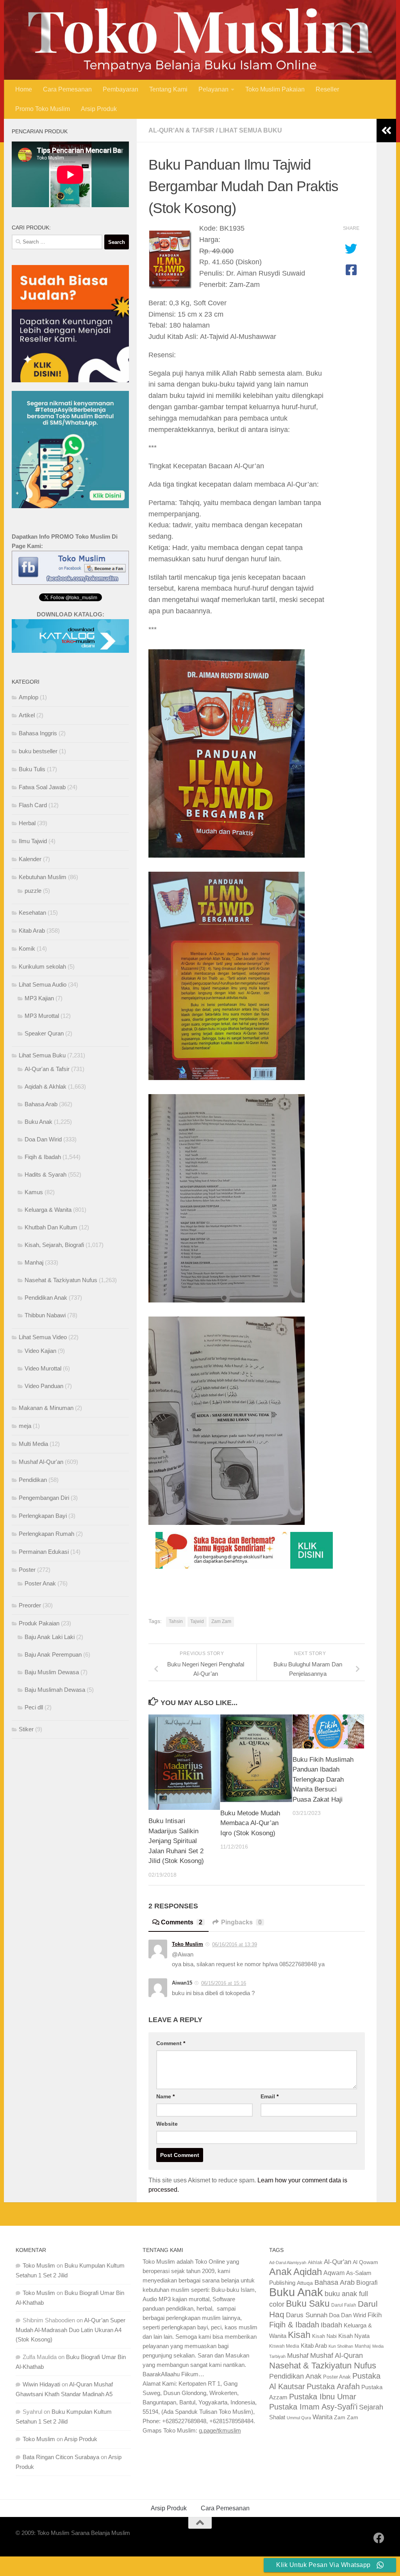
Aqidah (308, 2272)
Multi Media (33, 1444)
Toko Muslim (187, 1944)
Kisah (299, 2335)
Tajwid (197, 1621)
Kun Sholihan (341, 2346)
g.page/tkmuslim (220, 2430)
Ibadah (331, 2325)
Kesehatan (32, 913)
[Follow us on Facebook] (379, 2538)
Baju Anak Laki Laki (50, 1637)
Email (270, 2096)
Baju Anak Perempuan (53, 1654)
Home (24, 89)
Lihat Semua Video (43, 1337)
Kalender (30, 859)
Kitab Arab (32, 931)
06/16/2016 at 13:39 (235, 1945)
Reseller (327, 89)
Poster (27, 1570)
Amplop (29, 697)
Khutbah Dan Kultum (51, 1227)
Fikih (375, 2315)
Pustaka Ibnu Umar (323, 2397)
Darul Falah (344, 2305)
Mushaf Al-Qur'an (41, 1462)
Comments (182, 1922)
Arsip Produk (99, 109)
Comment (171, 2043)
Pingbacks (241, 1922)
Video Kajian (40, 1351)
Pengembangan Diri (44, 1498)
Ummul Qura (299, 2418)
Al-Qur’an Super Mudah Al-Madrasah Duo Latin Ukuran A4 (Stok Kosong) (71, 2330)
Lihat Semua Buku (251, 130)
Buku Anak (38, 1122)
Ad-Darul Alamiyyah (288, 2263)
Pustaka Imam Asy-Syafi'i (313, 2407)
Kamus (34, 1192)
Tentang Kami (168, 89)
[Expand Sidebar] (386, 131)
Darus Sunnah (307, 2315)
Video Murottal (43, 1368)
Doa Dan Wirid (43, 1139)
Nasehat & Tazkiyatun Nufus (61, 1280)
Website (167, 2124)
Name (165, 2096)
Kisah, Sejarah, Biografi (54, 1245)
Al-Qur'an (337, 2262)
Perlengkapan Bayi (43, 1516)
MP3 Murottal (42, 1016)
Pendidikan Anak (46, 1298)
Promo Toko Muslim (43, 109)
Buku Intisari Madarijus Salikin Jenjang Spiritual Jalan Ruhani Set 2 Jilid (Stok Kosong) (176, 1841)
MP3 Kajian (39, 998)
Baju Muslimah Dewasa (55, 1690)
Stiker (26, 1729)
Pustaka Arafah (333, 2386)
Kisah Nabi (324, 2336)
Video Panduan (44, 1386)
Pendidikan (33, 1480)
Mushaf (298, 2356)
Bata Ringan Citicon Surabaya (61, 2457)
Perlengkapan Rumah (46, 1534)
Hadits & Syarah (46, 1174)
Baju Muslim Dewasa (52, 1672)
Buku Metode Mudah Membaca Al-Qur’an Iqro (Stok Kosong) (250, 1823)
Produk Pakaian (39, 1623)
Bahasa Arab (41, 1104)
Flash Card (33, 805)
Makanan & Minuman (46, 1408)
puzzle (33, 891)
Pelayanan (213, 89)
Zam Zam (221, 1621)
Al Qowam (365, 2262)
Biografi (367, 2282)
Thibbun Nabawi (45, 1315)
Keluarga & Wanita (48, 1210)
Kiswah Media (284, 2346)
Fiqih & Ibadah (43, 1157)
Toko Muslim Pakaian (275, 89)
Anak (280, 2272)
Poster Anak (40, 1583)
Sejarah (371, 2407)
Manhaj (34, 1262)
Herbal (27, 823)
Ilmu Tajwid (33, 841)
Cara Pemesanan (67, 89)
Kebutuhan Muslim (43, 877)
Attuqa (305, 2283)
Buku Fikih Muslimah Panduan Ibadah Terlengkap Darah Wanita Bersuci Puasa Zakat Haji (323, 1780)
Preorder (30, 1605)
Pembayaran (121, 89)
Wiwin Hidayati (41, 2384)
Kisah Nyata (354, 2336)
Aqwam (334, 2273)
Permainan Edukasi (44, 1552)
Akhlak (315, 2262)
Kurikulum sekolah (42, 966)
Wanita (322, 2417)
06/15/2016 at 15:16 (224, 1983)
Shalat (277, 2417)
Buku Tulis (32, 769)
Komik (27, 949)
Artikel (27, 715)
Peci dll (34, 1707)
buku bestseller (38, 751)
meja (25, 1426)
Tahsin (176, 1621)
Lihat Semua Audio (43, 984)
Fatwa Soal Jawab (42, 787)
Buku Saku (308, 2304)
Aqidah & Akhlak (46, 1086)
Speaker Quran (44, 1033)
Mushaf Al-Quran (337, 2355)
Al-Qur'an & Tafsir (181, 130)
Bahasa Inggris (38, 733)
